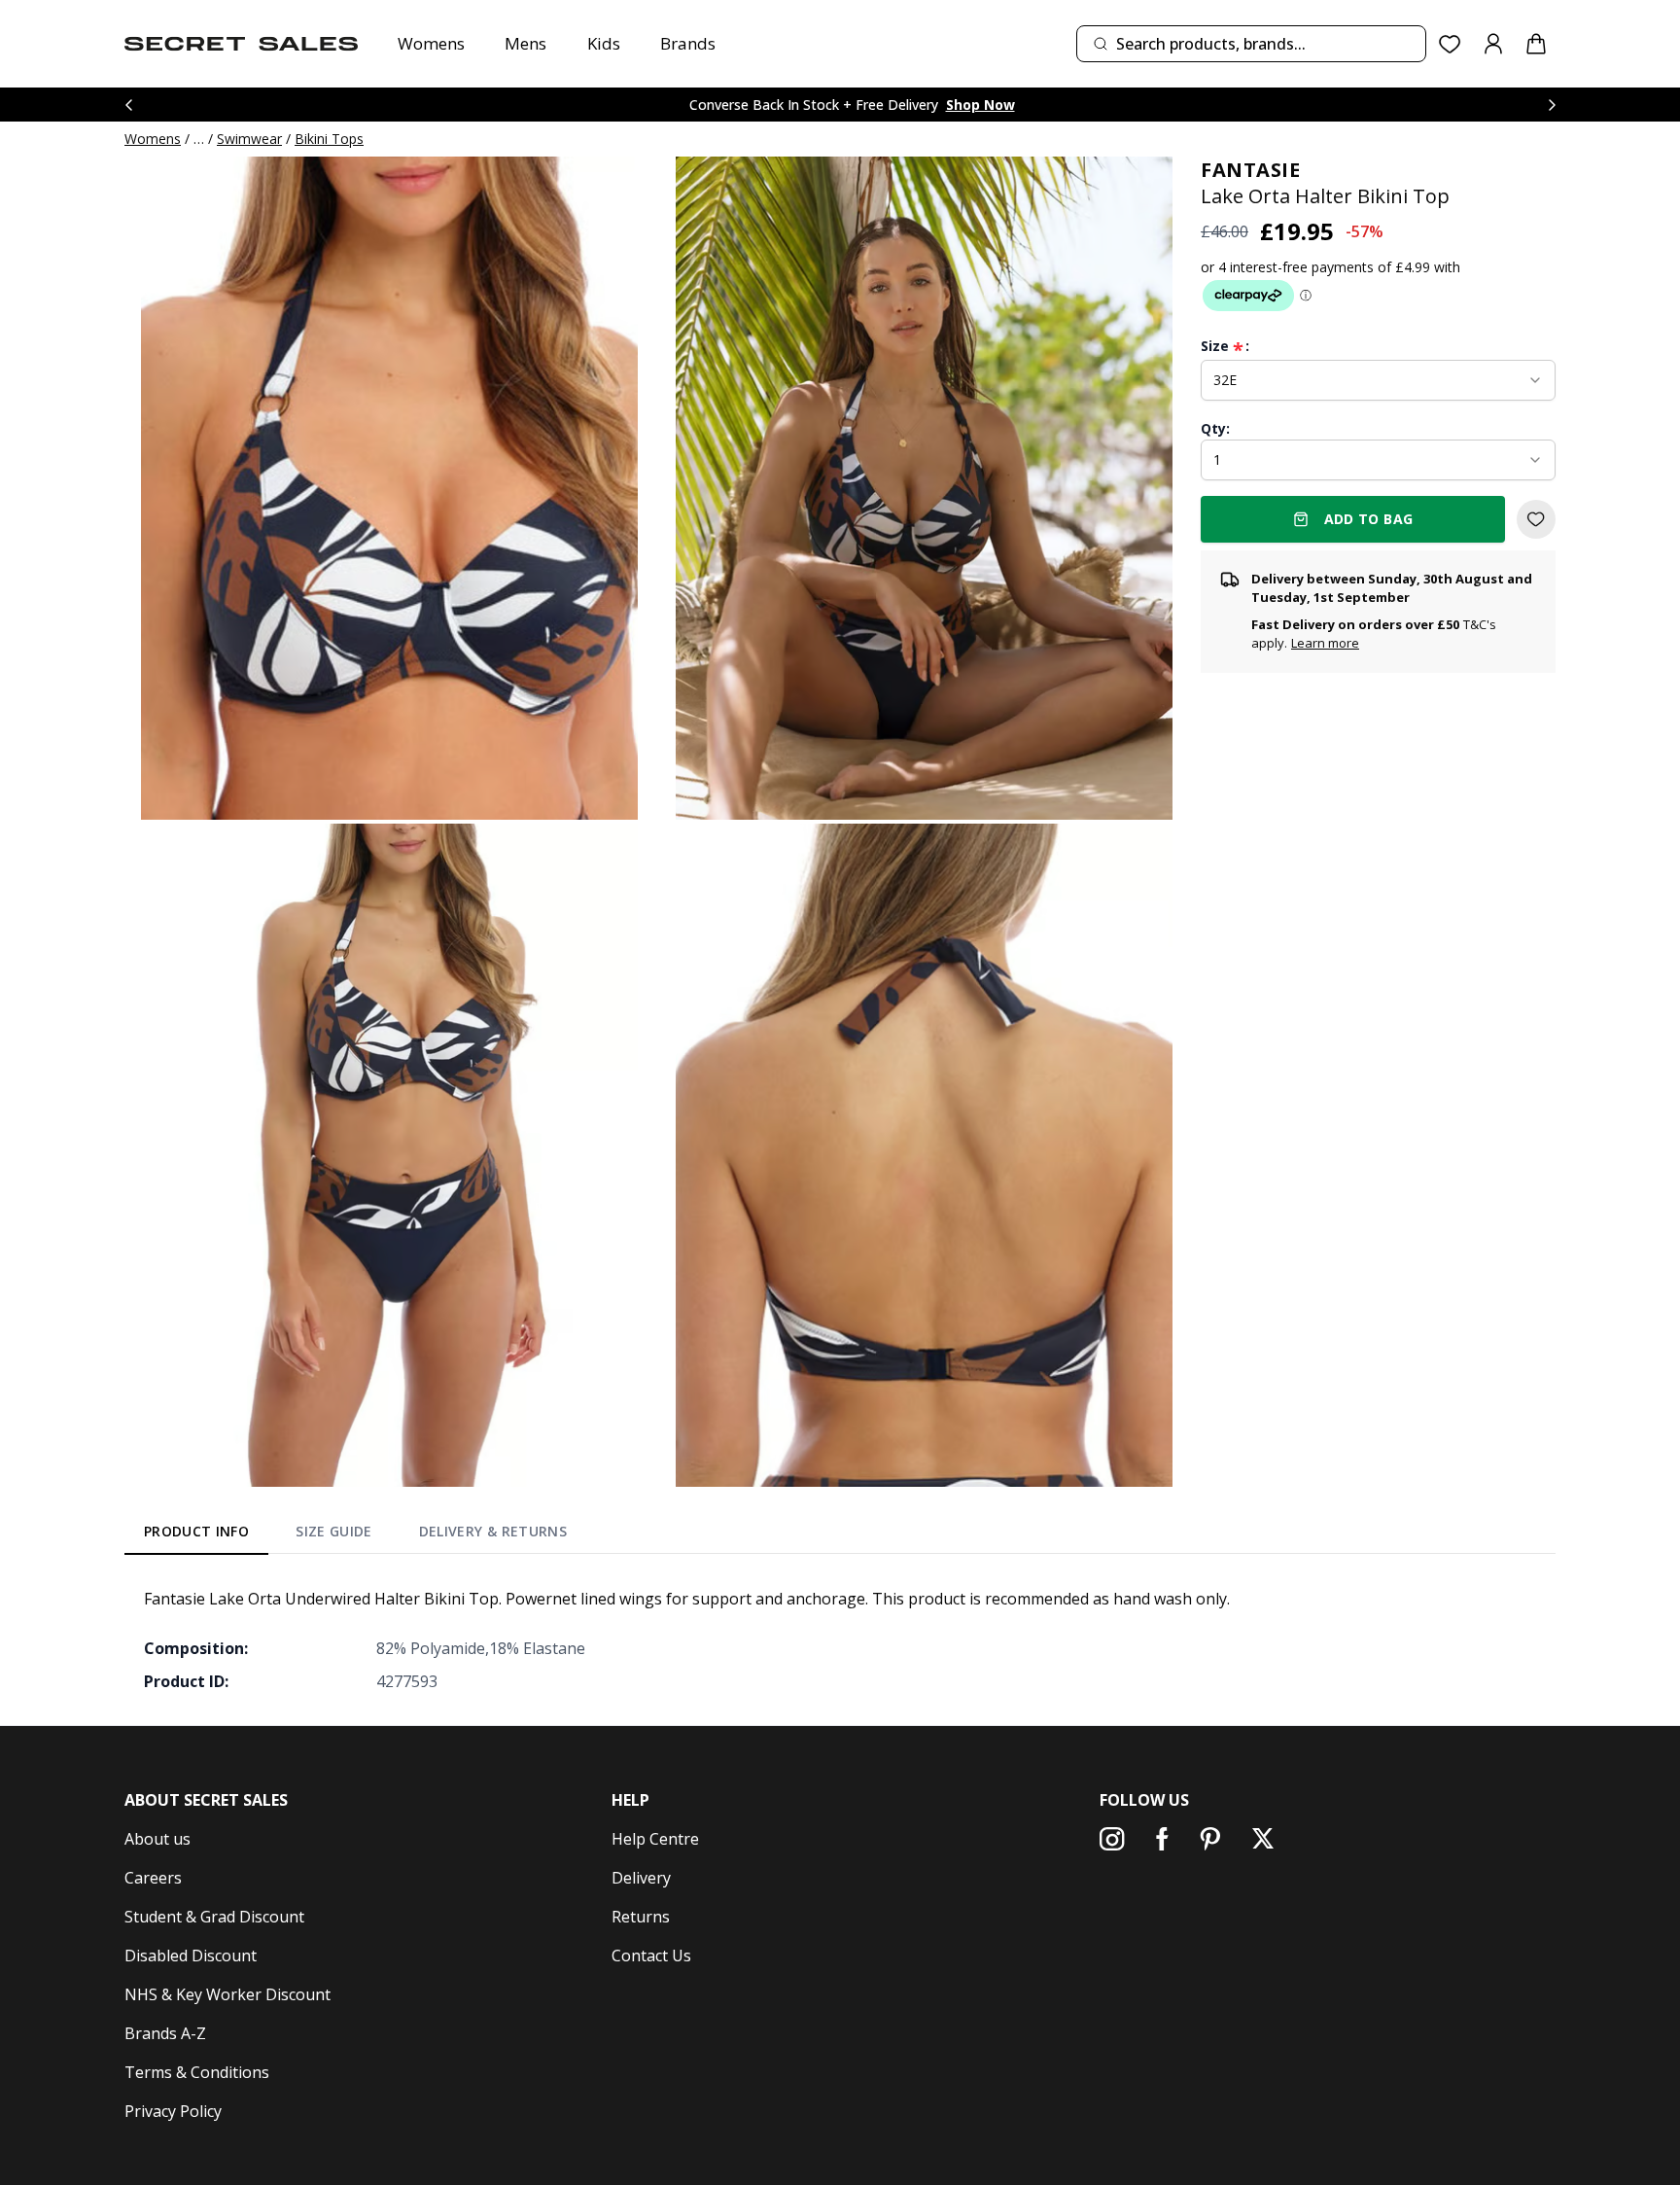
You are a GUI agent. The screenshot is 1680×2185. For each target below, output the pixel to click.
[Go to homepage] (241, 44)
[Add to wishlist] (1536, 519)
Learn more (1325, 644)
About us (157, 1839)
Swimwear (249, 139)
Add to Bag (1369, 519)
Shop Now (980, 105)
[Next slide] (1552, 105)
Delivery (641, 1878)
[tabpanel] (840, 1639)
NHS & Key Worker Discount (227, 1994)
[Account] (1493, 44)
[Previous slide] (128, 105)
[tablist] (355, 1535)
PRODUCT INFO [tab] (196, 1531)
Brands (688, 43)
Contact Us (651, 1956)
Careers (153, 1878)
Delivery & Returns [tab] (493, 1531)
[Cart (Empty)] (1536, 44)
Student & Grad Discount (214, 1917)
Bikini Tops (329, 139)
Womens (431, 43)
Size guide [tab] (334, 1531)
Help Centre (655, 1839)
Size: (1225, 346)
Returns (641, 1917)
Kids (604, 43)
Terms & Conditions (197, 2072)
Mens (525, 43)
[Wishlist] (1450, 44)
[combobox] (1251, 44)
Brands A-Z (165, 2033)
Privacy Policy (173, 2111)
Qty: (1215, 428)
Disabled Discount (191, 1956)
